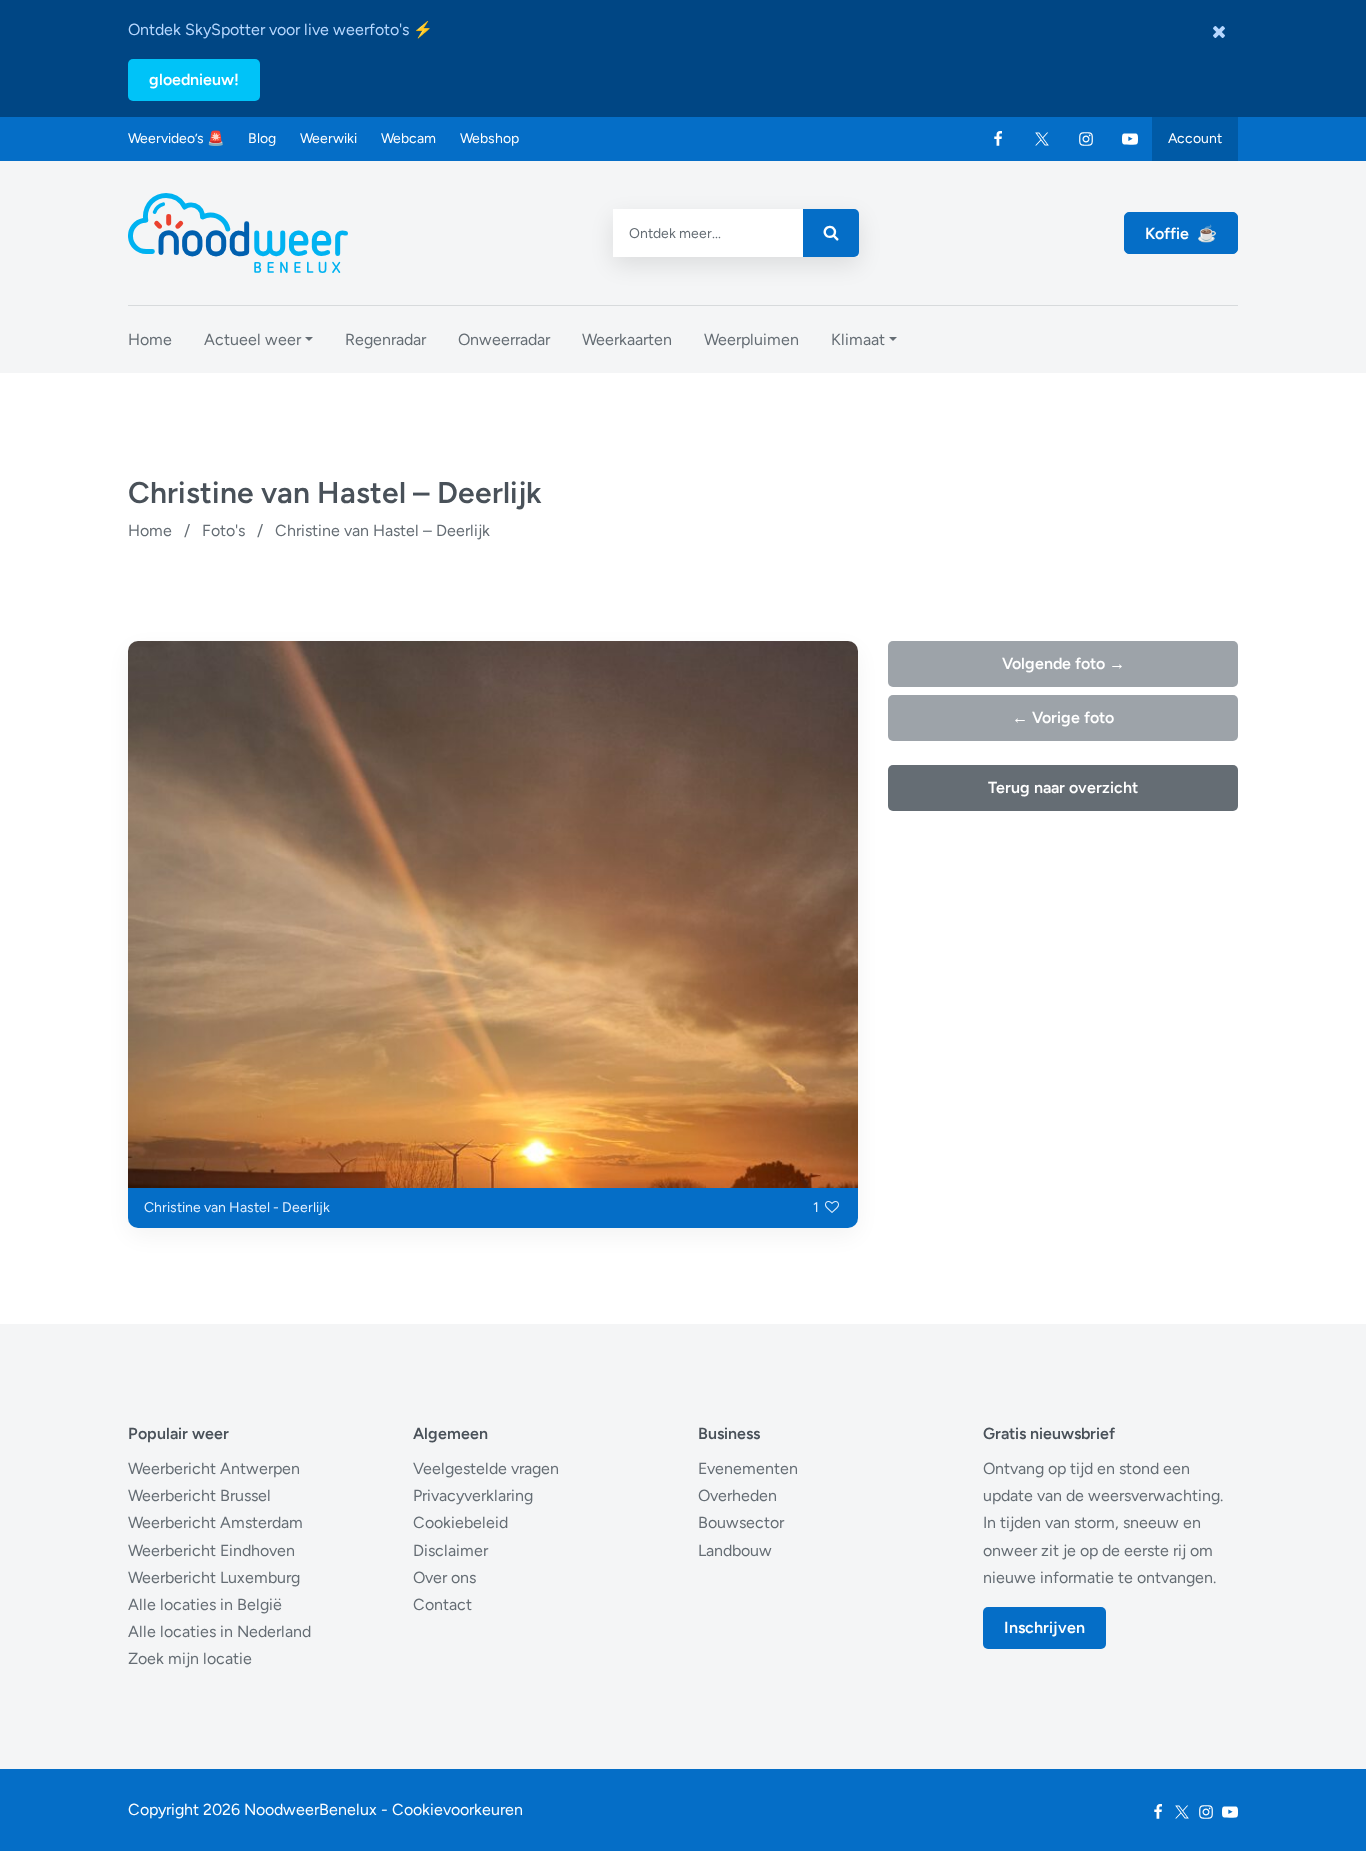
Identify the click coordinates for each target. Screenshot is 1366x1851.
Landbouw (735, 1550)
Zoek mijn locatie (190, 1658)
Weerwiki (328, 138)
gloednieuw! (194, 79)
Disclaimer (450, 1550)
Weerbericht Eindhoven (211, 1550)
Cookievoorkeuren (457, 1809)
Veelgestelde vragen (486, 1468)
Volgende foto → (1063, 663)
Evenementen (748, 1468)
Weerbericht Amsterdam (215, 1522)
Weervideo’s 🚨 (176, 138)
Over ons (444, 1577)
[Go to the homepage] (238, 233)
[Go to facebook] (998, 139)
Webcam (408, 138)
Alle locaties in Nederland (219, 1631)
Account (1195, 138)
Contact (442, 1604)
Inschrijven (1044, 1627)
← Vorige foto (1063, 717)
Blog (262, 138)
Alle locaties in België (205, 1604)
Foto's (223, 530)
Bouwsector (741, 1522)
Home (150, 530)
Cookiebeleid (460, 1522)
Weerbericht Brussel (199, 1495)
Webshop (489, 138)
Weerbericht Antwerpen (214, 1468)
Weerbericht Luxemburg (214, 1577)
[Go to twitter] (1042, 139)
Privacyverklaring (473, 1495)
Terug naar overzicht (1063, 787)
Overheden (737, 1495)
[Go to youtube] (1130, 139)
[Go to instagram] (1086, 139)
